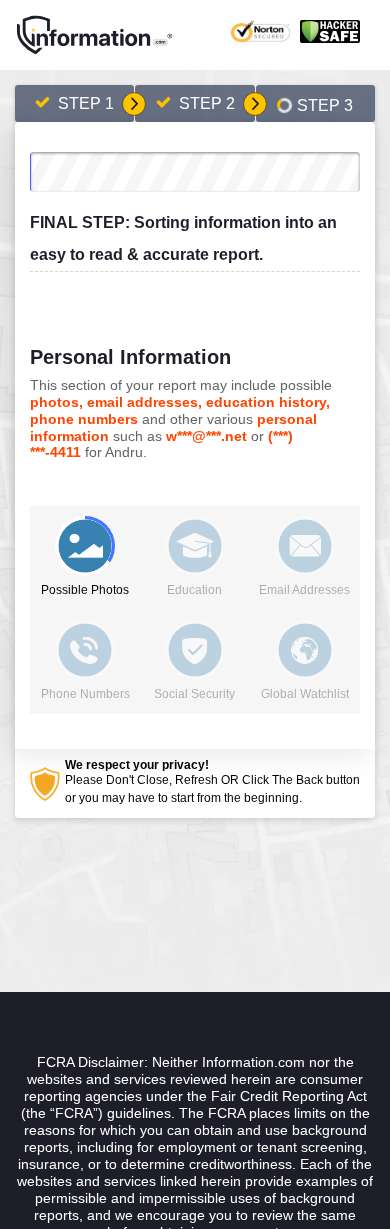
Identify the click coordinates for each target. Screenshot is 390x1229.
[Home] (95, 35)
